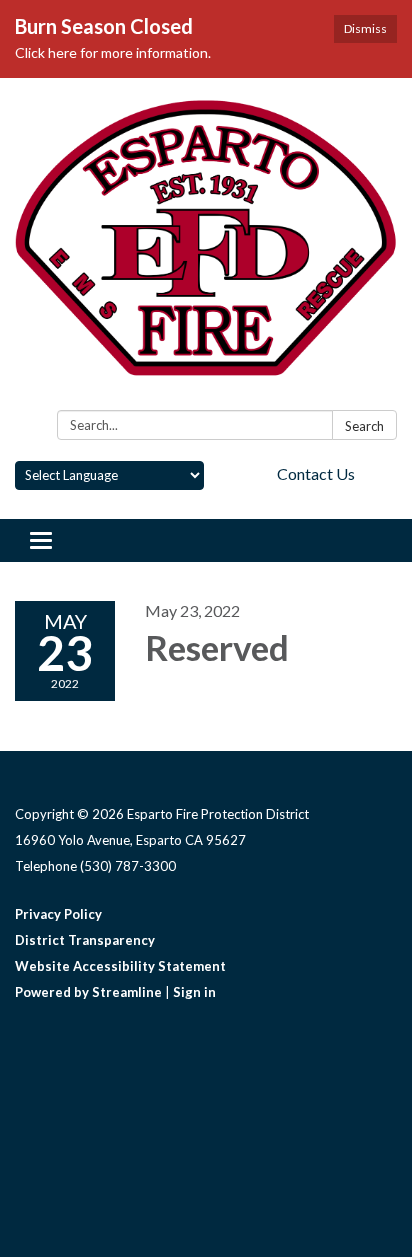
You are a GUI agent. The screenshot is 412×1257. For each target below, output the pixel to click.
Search (364, 426)
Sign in (194, 992)
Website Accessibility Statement (120, 966)
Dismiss (365, 28)
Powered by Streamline (88, 992)
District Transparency (85, 940)
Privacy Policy (58, 914)
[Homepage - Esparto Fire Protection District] (206, 248)
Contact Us (316, 473)
